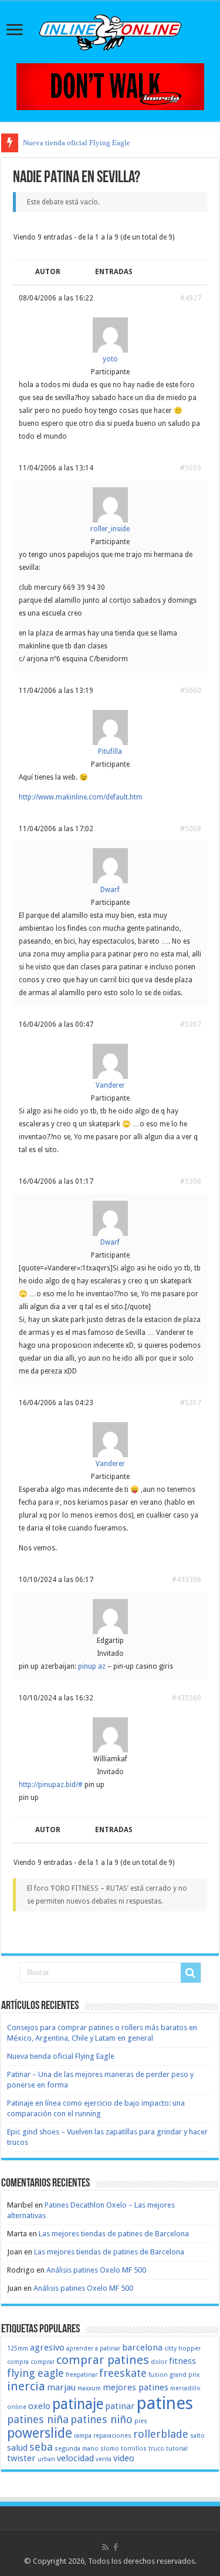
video (124, 2458)
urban (46, 2459)
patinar (120, 2406)
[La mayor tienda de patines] (110, 86)
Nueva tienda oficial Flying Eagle (77, 143)
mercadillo (185, 2388)
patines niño (101, 2419)
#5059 (191, 468)
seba (41, 2447)
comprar (43, 2362)
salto (197, 2436)
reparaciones (112, 2436)
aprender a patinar (93, 2348)
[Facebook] (116, 2547)
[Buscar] (191, 1973)
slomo (110, 2449)
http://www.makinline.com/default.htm (81, 797)
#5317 (191, 1403)
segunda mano (77, 2449)
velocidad (75, 2458)
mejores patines (136, 2387)
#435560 (187, 1698)
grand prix (185, 2375)
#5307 (191, 1024)
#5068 (191, 829)
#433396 (187, 1580)
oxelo (39, 2406)
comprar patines (103, 2360)
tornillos (134, 2449)
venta (104, 2459)
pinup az (92, 1666)
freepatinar (82, 2375)
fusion (158, 2375)
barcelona (142, 2348)
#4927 (191, 298)
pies (141, 2421)
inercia (26, 2386)
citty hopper (182, 2348)
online (17, 2407)
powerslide (40, 2433)
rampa (83, 2436)
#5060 (191, 691)
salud (17, 2448)
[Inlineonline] (110, 30)
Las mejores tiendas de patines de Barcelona (114, 2234)
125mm (18, 2348)
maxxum (89, 2388)
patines (165, 2403)
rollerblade (161, 2434)
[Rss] (105, 2547)
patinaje (78, 2404)
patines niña (38, 2419)
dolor (159, 2362)
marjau (61, 2387)
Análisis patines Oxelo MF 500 (96, 2270)
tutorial (177, 2449)
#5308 (191, 1181)
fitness (182, 2361)
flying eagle (35, 2373)
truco (156, 2449)
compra (18, 2362)
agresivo (47, 2348)
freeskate (123, 2373)
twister (21, 2458)
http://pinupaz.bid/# (51, 1785)
